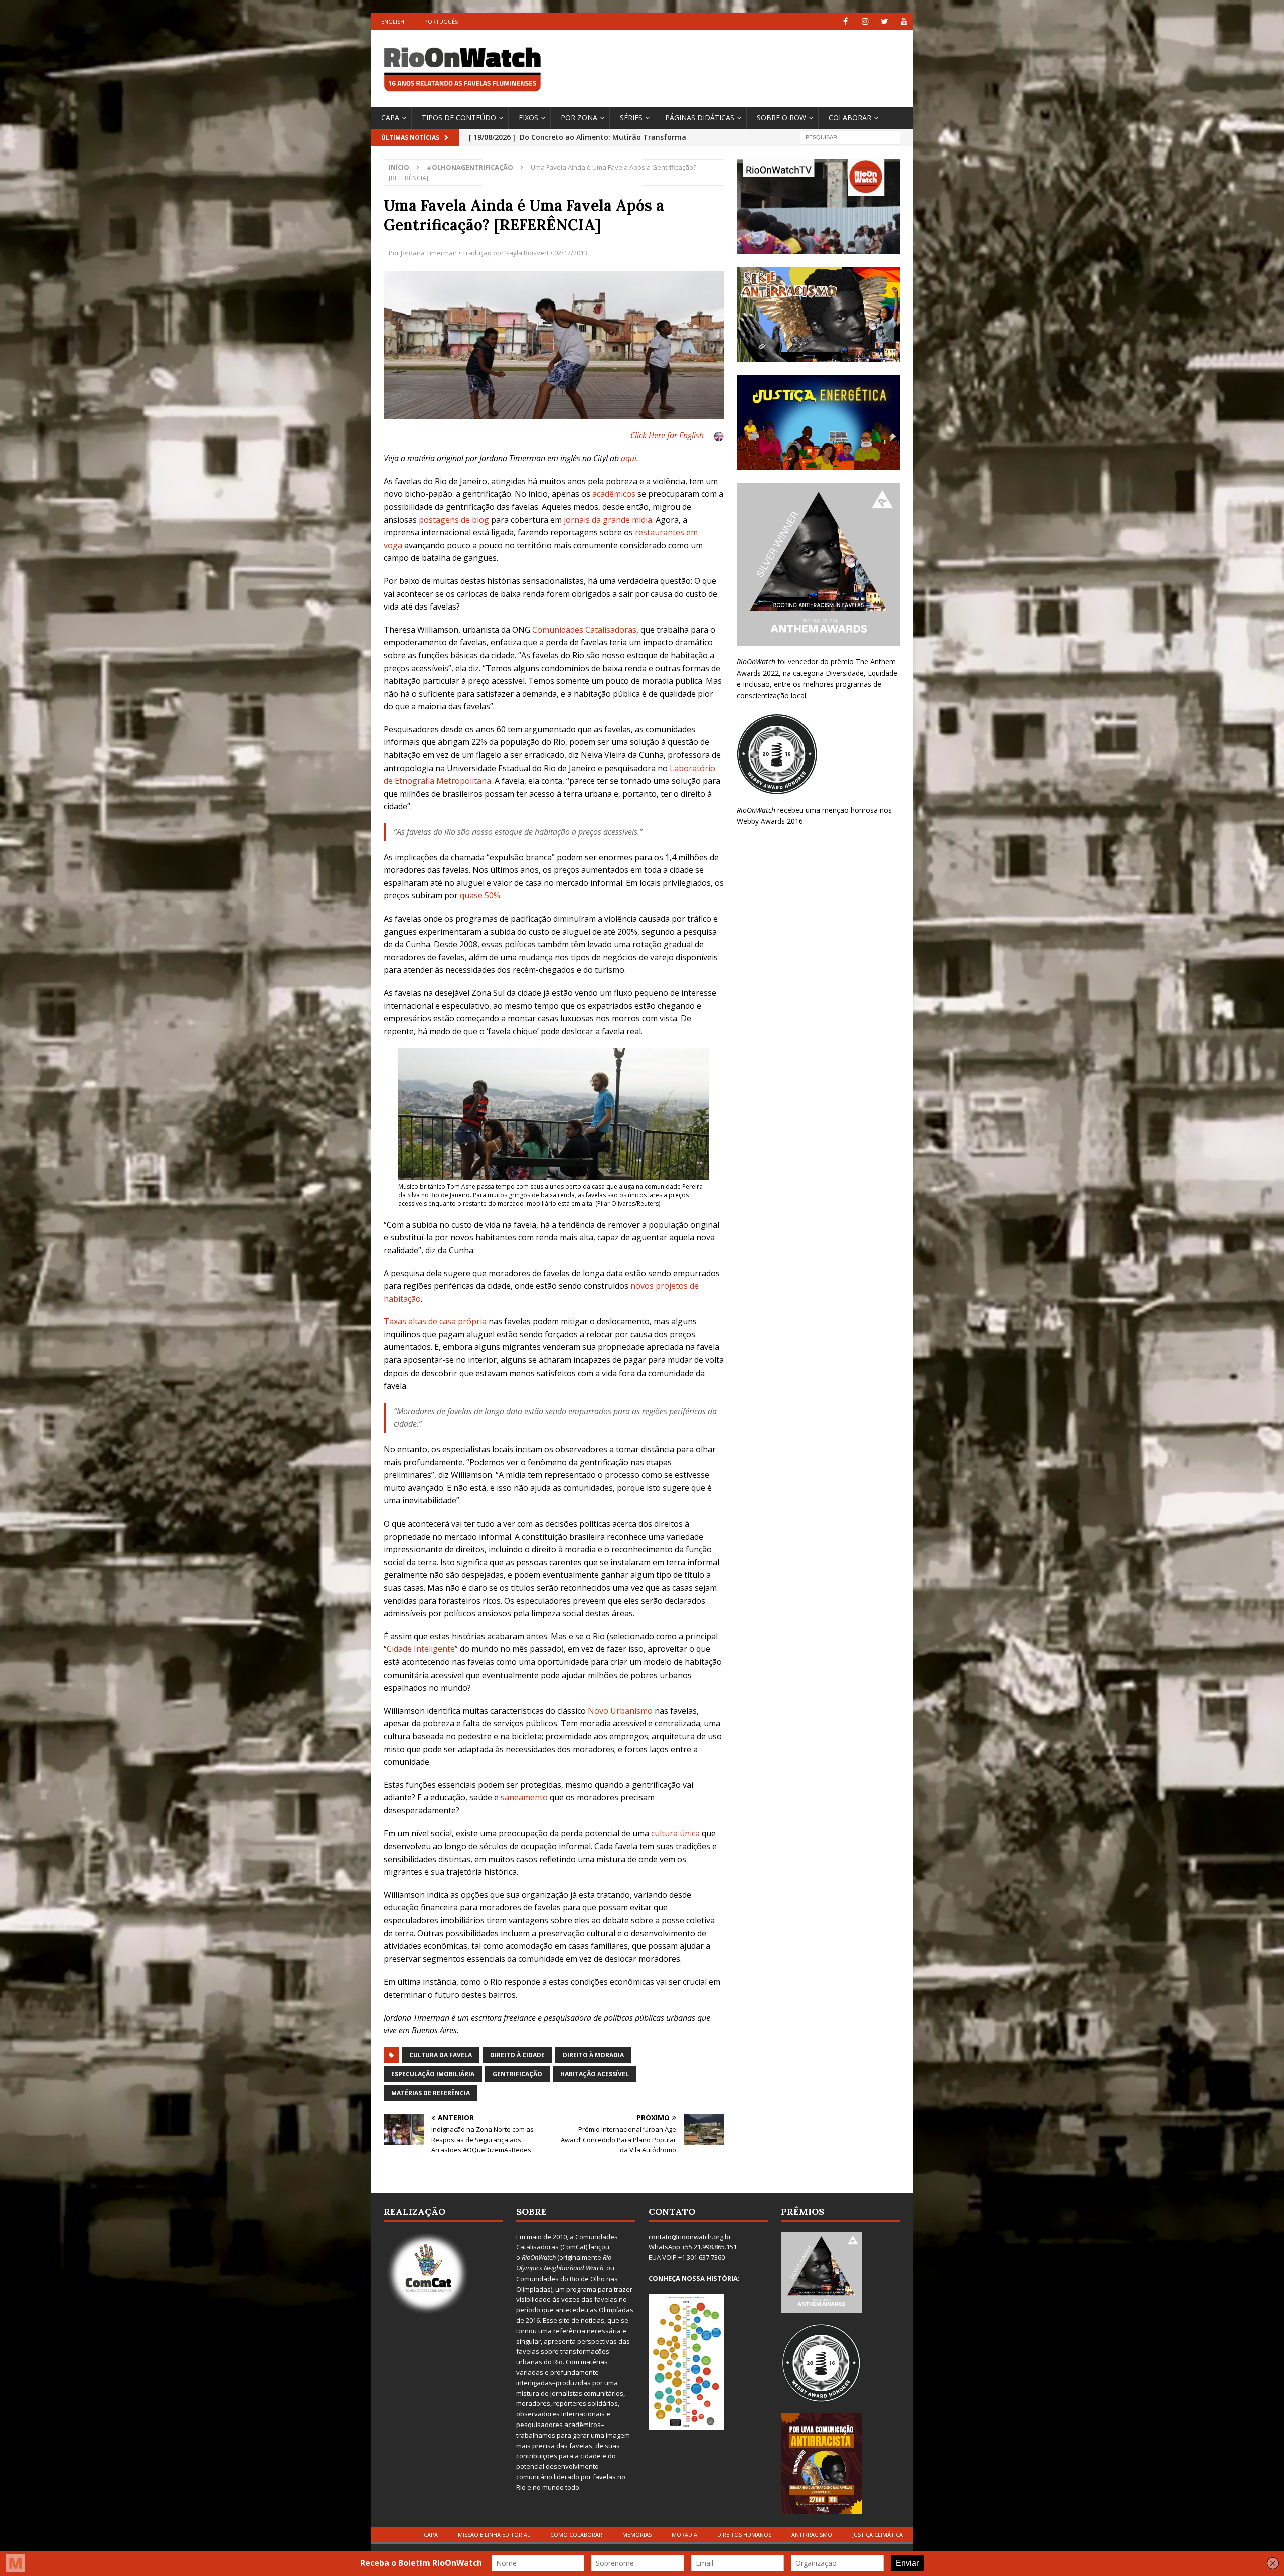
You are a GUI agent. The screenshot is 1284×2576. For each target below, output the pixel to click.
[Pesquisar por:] (850, 137)
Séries (631, 118)
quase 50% (480, 895)
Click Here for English (667, 435)
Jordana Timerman (429, 253)
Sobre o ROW (781, 118)
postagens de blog (454, 520)
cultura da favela (441, 2055)
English (393, 21)
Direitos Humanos (744, 2535)
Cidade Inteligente (421, 1649)
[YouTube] (904, 21)
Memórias (637, 2535)
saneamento (524, 1797)
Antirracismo (812, 2535)
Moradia (684, 2535)
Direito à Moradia (593, 2055)
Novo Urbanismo (620, 1711)
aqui (629, 458)
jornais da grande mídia (608, 520)
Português (441, 21)
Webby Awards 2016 (770, 821)
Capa (390, 118)
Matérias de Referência (431, 2093)
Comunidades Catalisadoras (584, 630)
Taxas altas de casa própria (435, 1321)
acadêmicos (614, 494)
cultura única (675, 1833)
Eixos (528, 118)
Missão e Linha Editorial (494, 2535)
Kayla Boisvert (527, 253)
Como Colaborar (576, 2535)
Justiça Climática (877, 2535)
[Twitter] (885, 21)
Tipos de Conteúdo (459, 118)
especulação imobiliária (433, 2074)
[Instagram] (865, 21)
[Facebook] (845, 21)
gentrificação (517, 2074)
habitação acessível (595, 2074)
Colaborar (850, 118)
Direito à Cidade (517, 2055)
